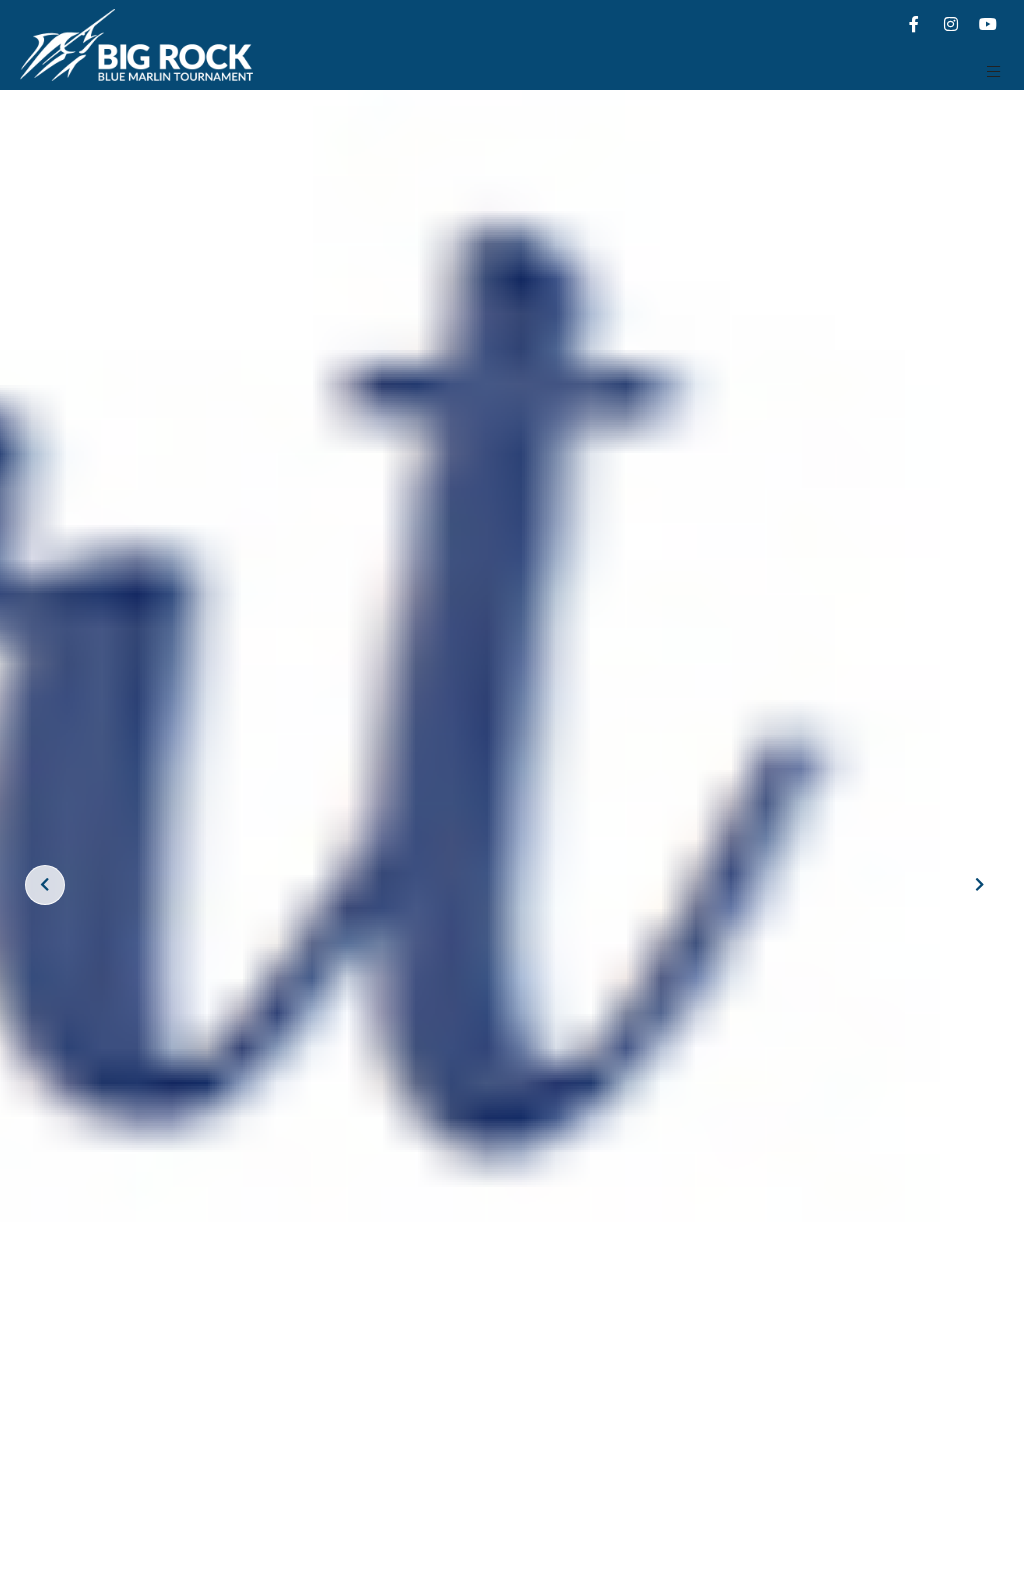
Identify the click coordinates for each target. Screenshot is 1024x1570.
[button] (994, 71)
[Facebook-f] (914, 24)
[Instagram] (951, 24)
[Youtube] (988, 24)
